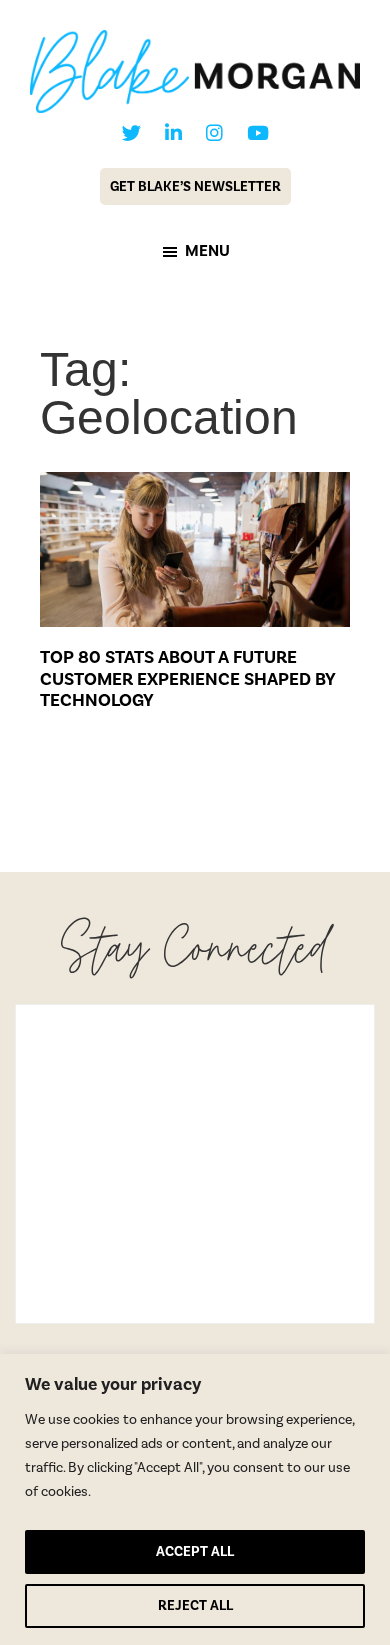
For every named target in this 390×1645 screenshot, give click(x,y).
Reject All (195, 1605)
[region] (195, 1499)
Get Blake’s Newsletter (195, 186)
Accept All (195, 1551)
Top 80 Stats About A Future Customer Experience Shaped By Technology (188, 678)
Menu (207, 251)
